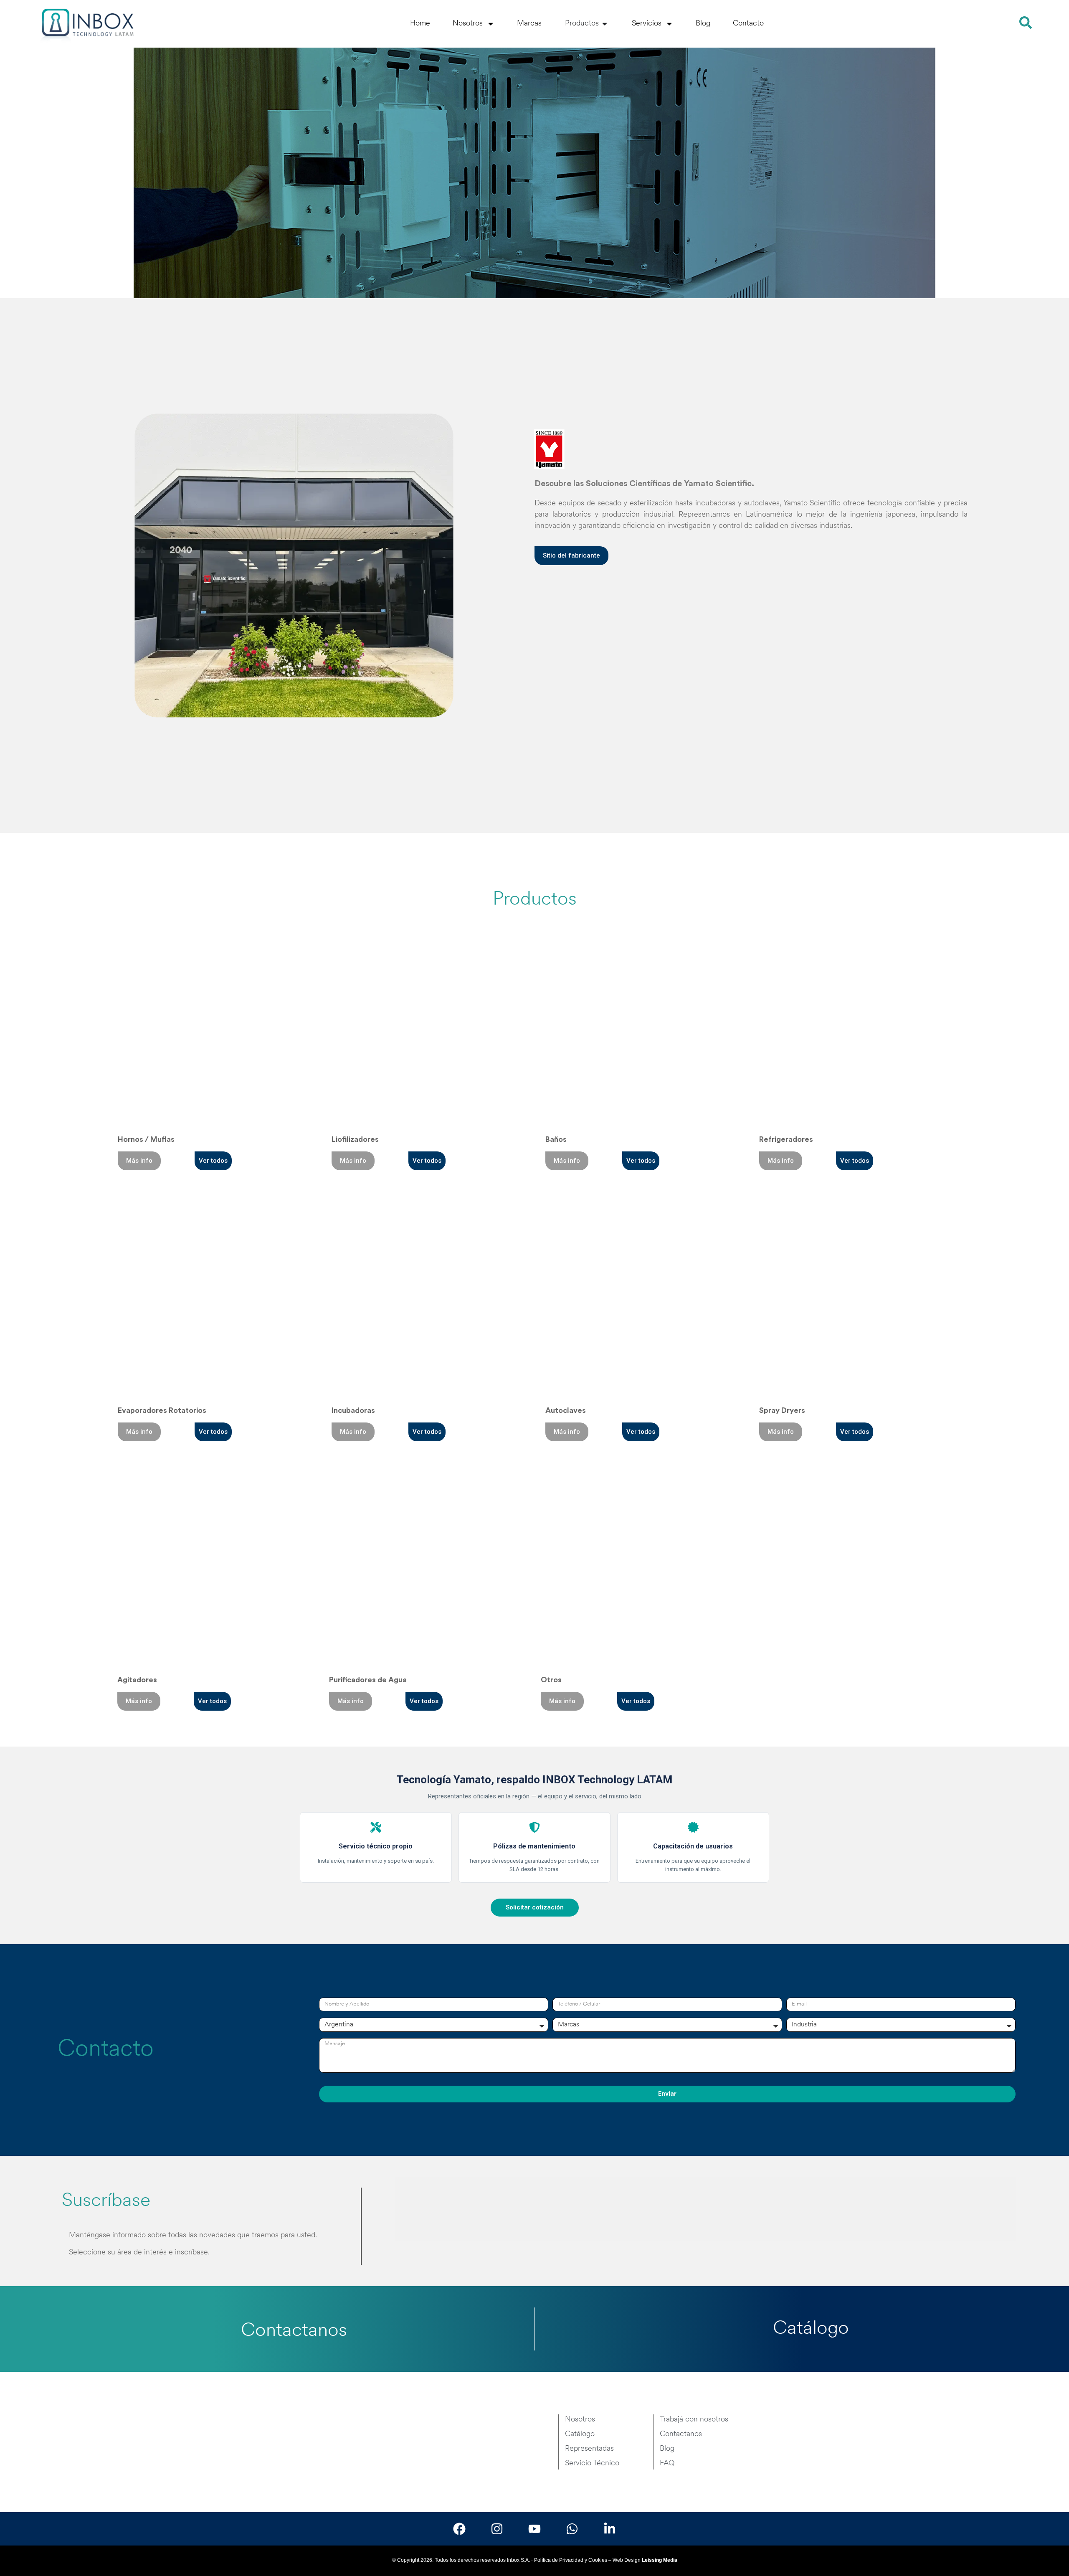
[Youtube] (534, 2529)
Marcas (529, 24)
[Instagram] (497, 2529)
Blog (703, 24)
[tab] (423, 2209)
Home (420, 24)
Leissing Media (660, 2560)
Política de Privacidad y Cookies (571, 2560)
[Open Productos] (605, 24)
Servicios (647, 24)
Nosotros (468, 24)
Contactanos (294, 2331)
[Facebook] (459, 2529)
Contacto (748, 24)
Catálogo (811, 2329)
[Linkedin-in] (610, 2529)
